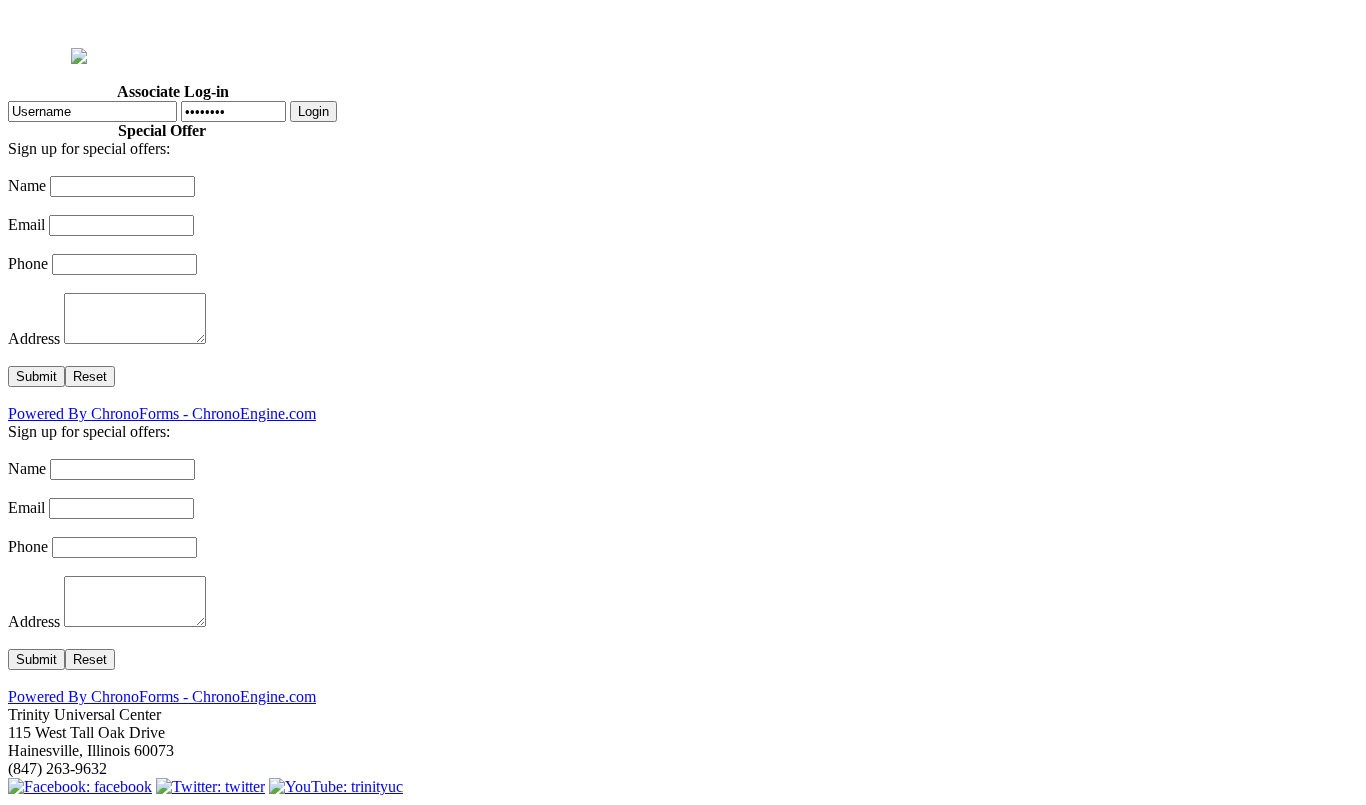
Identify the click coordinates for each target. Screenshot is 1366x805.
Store (882, 21)
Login (313, 111)
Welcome (305, 21)
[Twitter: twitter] (210, 786)
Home (241, 21)
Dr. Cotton (383, 21)
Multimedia (814, 21)
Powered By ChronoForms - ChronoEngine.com (162, 413)
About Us (460, 21)
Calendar (612, 21)
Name (27, 185)
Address (34, 338)
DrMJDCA (688, 21)
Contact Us (1110, 21)
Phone (28, 263)
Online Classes (962, 21)
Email (26, 224)
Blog (750, 21)
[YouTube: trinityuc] (336, 786)
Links (1042, 21)
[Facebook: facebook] (80, 786)
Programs (536, 21)
